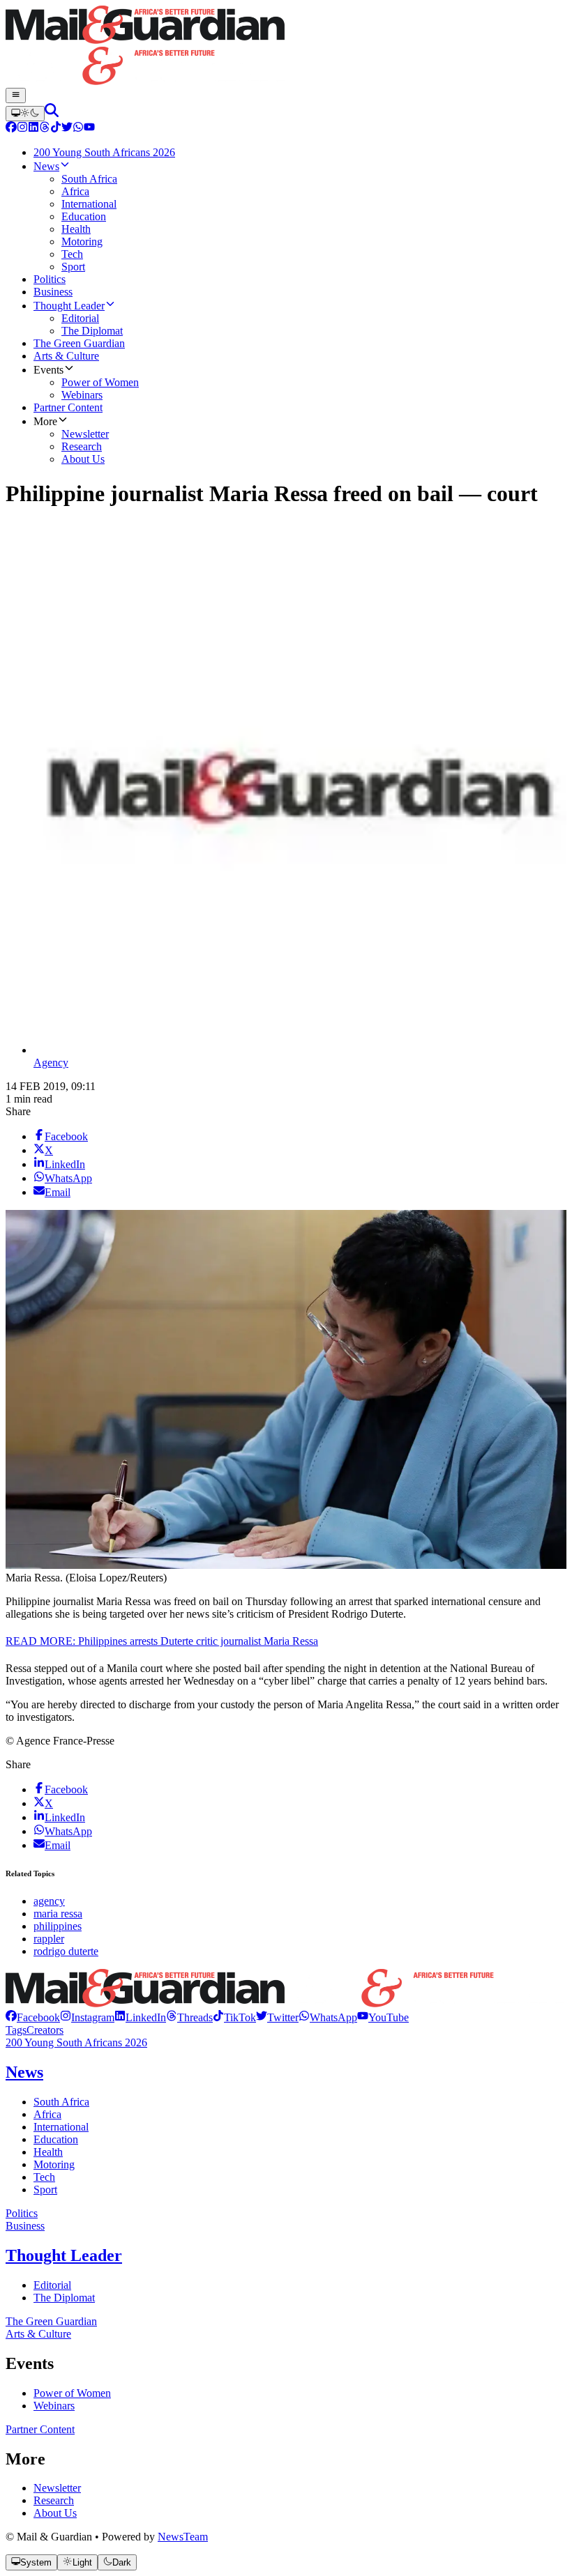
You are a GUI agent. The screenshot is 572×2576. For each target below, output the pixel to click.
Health (48, 2152)
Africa (47, 2114)
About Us (55, 2513)
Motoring (54, 2164)
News (24, 2072)
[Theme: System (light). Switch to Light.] (25, 114)
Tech (44, 2177)
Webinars (54, 2406)
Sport (45, 2190)
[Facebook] (11, 129)
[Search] (52, 113)
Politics (22, 2213)
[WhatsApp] (78, 129)
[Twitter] (67, 129)
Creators (45, 2030)
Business (25, 2226)
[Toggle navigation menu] (16, 95)
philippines (58, 1926)
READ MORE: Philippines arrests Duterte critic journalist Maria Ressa (162, 1641)
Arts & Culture (38, 2334)
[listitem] (33, 2017)
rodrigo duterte (66, 1951)
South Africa (61, 2102)
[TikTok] (56, 129)
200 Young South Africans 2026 (76, 2042)
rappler (49, 1939)
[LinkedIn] (33, 129)
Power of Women (72, 2393)
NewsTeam (183, 2537)
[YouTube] (89, 129)
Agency (51, 1063)
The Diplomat (64, 2298)
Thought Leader (64, 2255)
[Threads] (45, 129)
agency (49, 1901)
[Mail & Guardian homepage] (286, 47)
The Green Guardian (51, 2321)
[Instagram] (22, 129)
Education (56, 2139)
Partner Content (40, 2429)
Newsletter (57, 2488)
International (61, 2127)
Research (54, 2500)
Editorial (52, 2285)
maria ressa (58, 1914)
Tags (16, 2030)
